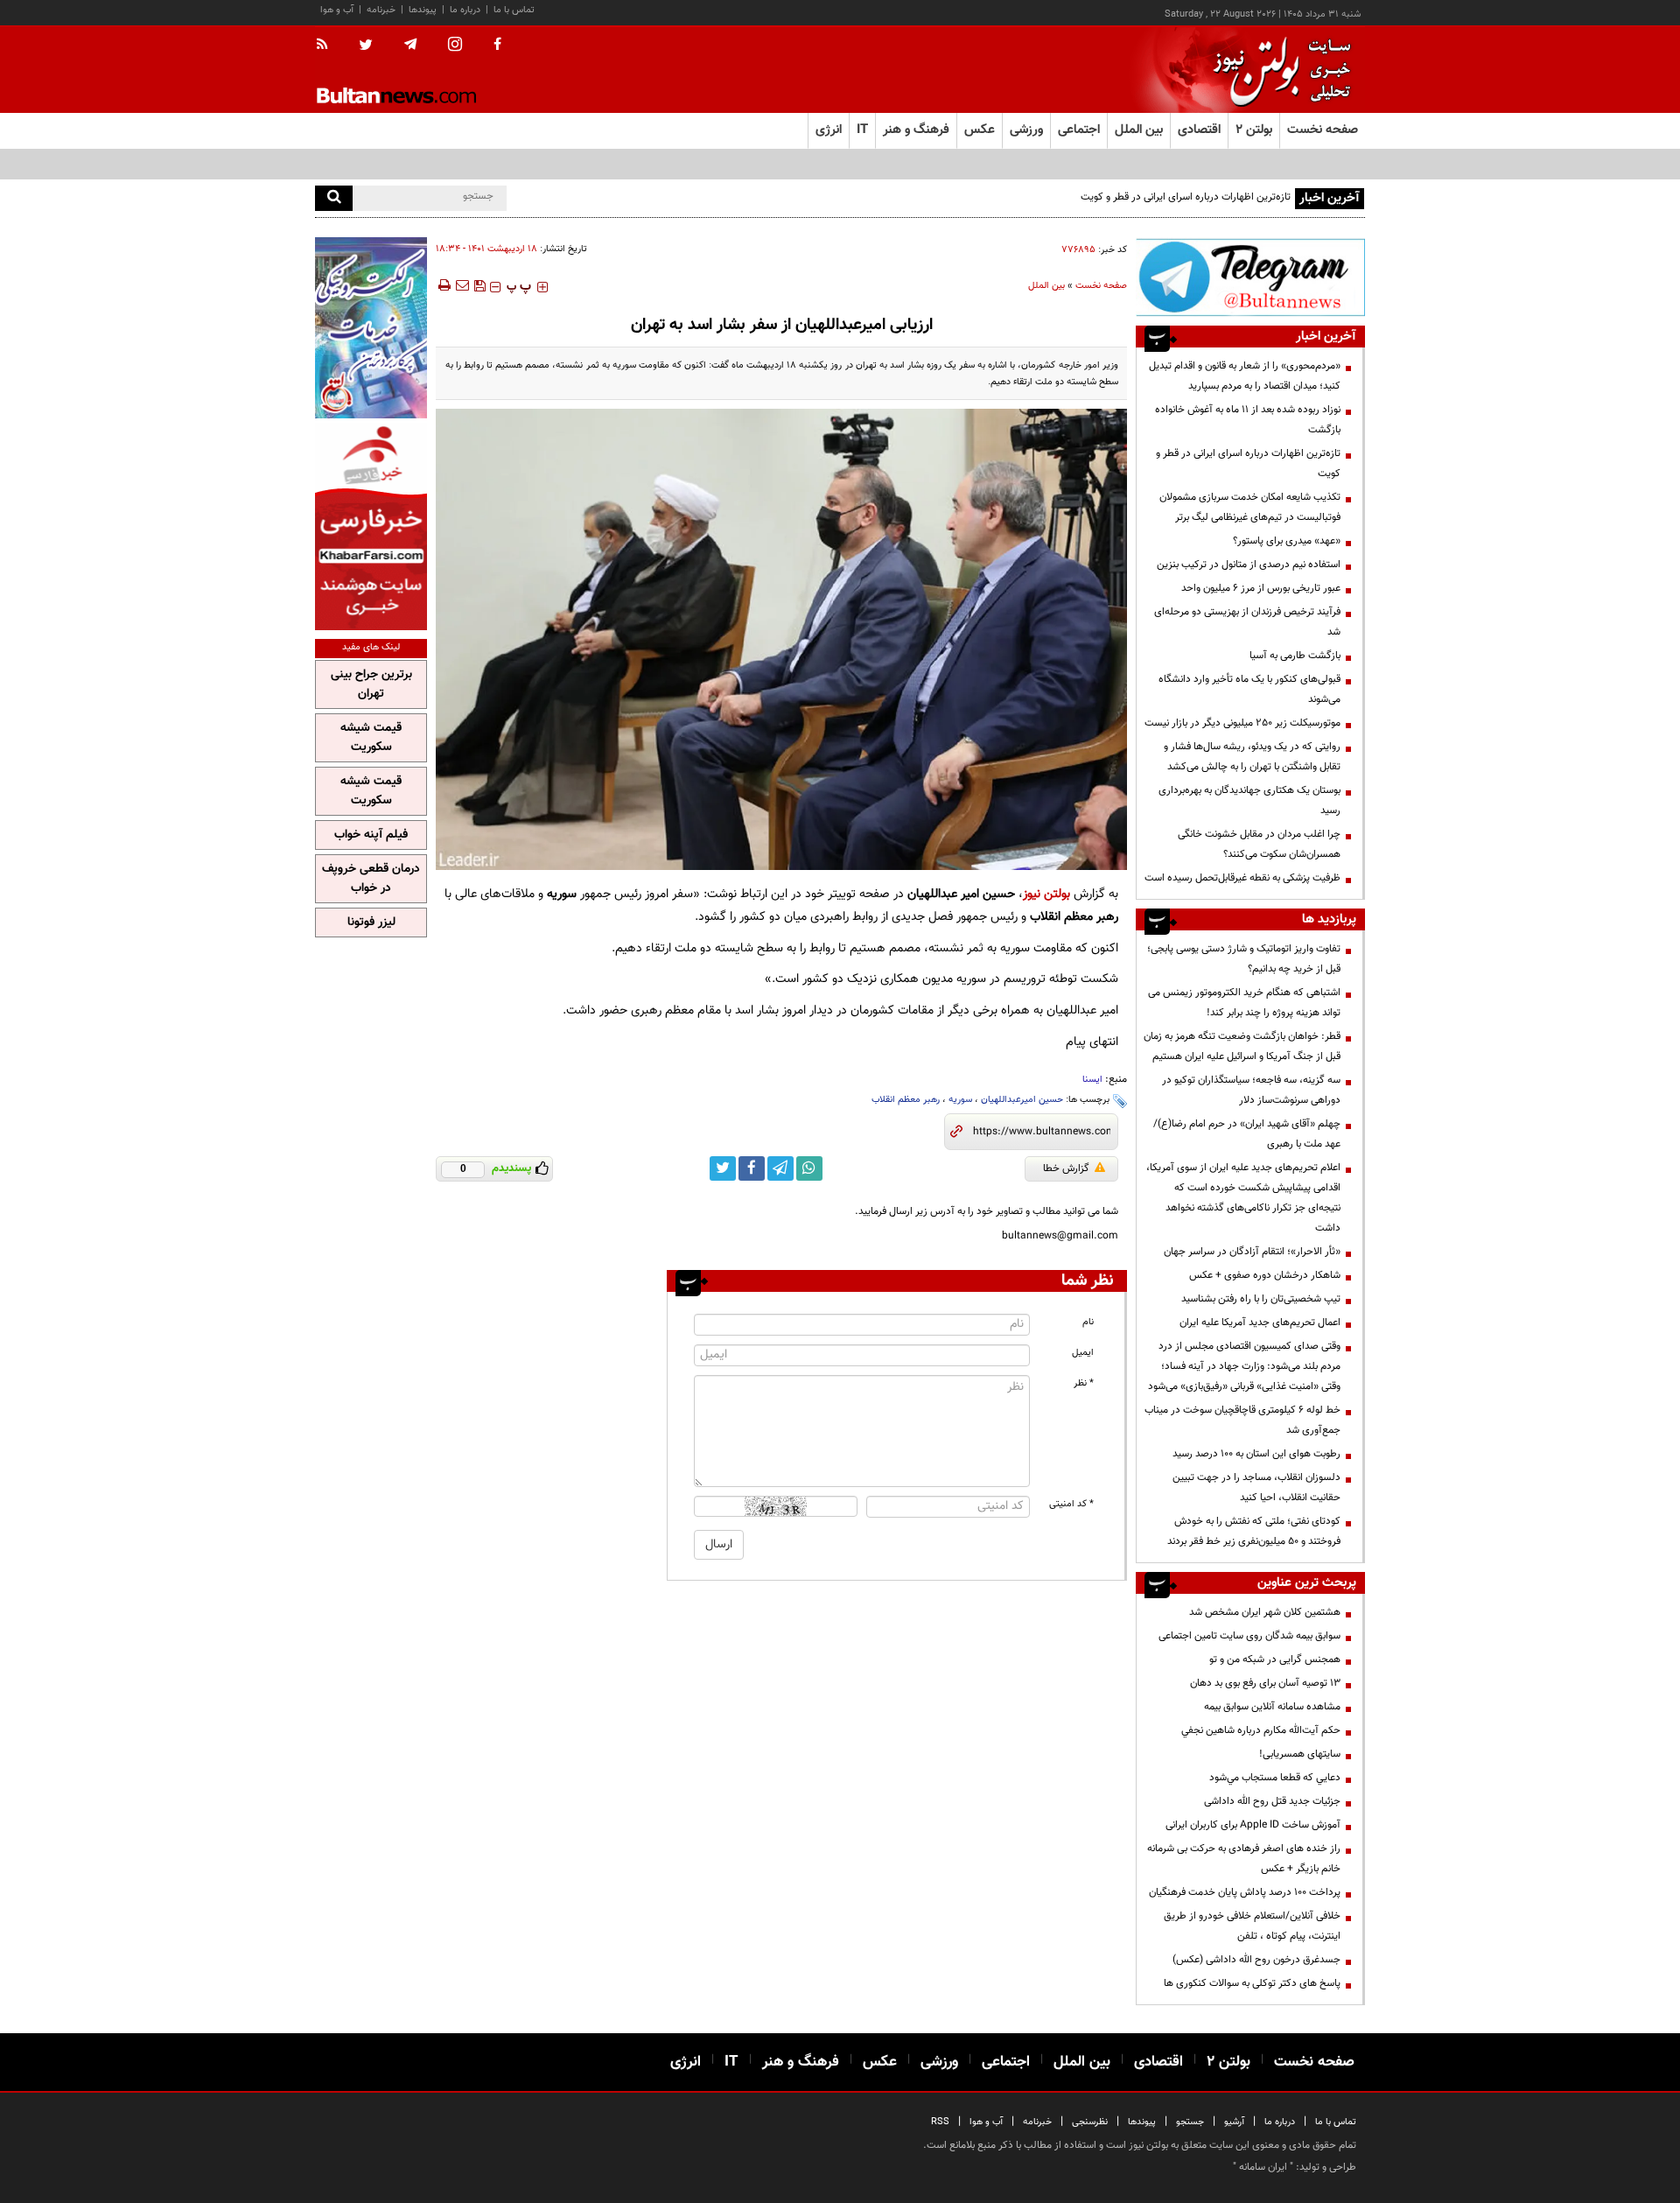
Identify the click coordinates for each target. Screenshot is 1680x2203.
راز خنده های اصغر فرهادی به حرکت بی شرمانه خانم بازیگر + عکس (1244, 1859)
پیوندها (423, 10)
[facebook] (497, 46)
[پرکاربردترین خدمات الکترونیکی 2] (371, 328)
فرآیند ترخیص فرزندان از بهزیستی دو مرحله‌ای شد (1247, 622)
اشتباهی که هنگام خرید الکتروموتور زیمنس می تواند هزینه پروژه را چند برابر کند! (1244, 1003)
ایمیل (1083, 1353)
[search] (334, 198)
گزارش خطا (1066, 1168)
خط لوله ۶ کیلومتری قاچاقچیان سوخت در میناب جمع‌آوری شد (1242, 1420)
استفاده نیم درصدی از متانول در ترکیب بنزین (1249, 565)
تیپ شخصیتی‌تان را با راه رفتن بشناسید (1261, 1299)
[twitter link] (723, 1168)
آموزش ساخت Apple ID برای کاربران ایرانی (1253, 1825)
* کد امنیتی (1071, 1504)
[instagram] (455, 46)
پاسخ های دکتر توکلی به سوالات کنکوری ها (1252, 1983)
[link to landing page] (1277, 70)
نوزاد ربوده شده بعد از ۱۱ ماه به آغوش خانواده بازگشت (1248, 420)
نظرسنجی (1090, 2122)
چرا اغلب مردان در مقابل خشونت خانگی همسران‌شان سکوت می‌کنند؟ (1259, 844)
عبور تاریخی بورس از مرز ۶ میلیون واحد (1261, 588)
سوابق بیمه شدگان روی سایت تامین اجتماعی (1249, 1636)
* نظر (1084, 1383)
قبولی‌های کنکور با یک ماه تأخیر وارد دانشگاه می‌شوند (1249, 689)
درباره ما (465, 10)
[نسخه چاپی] (443, 285)
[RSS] (328, 46)
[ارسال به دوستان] (462, 285)
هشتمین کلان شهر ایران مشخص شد (1265, 1612)
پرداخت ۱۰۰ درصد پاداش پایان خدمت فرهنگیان (1245, 1892)
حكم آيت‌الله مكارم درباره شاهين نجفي (1261, 1730)
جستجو (1190, 2122)
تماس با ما (514, 10)
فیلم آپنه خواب (371, 835)
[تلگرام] (1250, 277)
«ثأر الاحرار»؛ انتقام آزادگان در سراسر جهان (1252, 1252)
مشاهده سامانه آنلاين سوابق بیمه (1272, 1707)
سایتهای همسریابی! (1300, 1754)
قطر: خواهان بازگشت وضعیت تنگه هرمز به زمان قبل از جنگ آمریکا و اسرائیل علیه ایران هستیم (1242, 1046)
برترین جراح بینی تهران (371, 684)
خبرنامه (381, 10)
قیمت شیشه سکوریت (371, 738)
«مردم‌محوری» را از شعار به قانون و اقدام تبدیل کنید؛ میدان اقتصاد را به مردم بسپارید (1245, 376)
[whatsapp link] (809, 1168)
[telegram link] (780, 1168)
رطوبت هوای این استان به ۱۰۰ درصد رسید (1256, 1454)
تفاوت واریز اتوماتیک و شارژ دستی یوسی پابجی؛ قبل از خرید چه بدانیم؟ (1244, 959)
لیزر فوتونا (371, 923)
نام (1088, 1322)
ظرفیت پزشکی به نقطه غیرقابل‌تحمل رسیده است (1242, 878)
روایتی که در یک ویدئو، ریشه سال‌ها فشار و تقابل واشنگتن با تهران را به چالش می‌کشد (1252, 757)
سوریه (960, 1100)
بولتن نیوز (1046, 894)
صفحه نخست (1323, 130)
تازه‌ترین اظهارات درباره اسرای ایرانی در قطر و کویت (1248, 463)
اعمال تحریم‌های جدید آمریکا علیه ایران (1260, 1323)
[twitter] (366, 46)
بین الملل (1046, 286)
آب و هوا (337, 10)
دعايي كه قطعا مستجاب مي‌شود (1275, 1778)
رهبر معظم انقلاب (906, 1100)
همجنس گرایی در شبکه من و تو (1275, 1659)
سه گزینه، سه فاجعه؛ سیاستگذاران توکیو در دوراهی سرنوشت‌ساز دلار (1251, 1090)
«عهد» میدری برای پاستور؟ (1287, 541)
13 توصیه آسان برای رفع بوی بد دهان (1265, 1683)
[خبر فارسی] (371, 526)
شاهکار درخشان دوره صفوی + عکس (1265, 1275)
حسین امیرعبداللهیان (1022, 1100)
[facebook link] (752, 1168)
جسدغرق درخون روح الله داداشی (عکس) (1256, 1960)
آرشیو (1234, 2122)
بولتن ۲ (1254, 130)
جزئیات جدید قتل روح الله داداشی (1272, 1801)
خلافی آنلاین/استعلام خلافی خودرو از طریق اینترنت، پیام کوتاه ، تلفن (1252, 1926)
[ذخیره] (479, 285)
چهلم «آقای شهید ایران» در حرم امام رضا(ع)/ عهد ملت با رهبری (1247, 1134)
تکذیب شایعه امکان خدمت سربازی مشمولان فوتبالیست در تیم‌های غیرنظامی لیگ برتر (1250, 507)
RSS (940, 2122)
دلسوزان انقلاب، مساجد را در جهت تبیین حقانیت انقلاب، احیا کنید (1256, 1487)
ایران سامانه (1263, 2167)
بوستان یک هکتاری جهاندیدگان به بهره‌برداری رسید (1249, 800)
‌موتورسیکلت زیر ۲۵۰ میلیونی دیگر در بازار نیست (1242, 723)
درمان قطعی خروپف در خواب (371, 879)
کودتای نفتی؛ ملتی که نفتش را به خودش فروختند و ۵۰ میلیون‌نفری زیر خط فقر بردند (1254, 1531)
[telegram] (410, 45)
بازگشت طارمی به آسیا (1295, 656)
